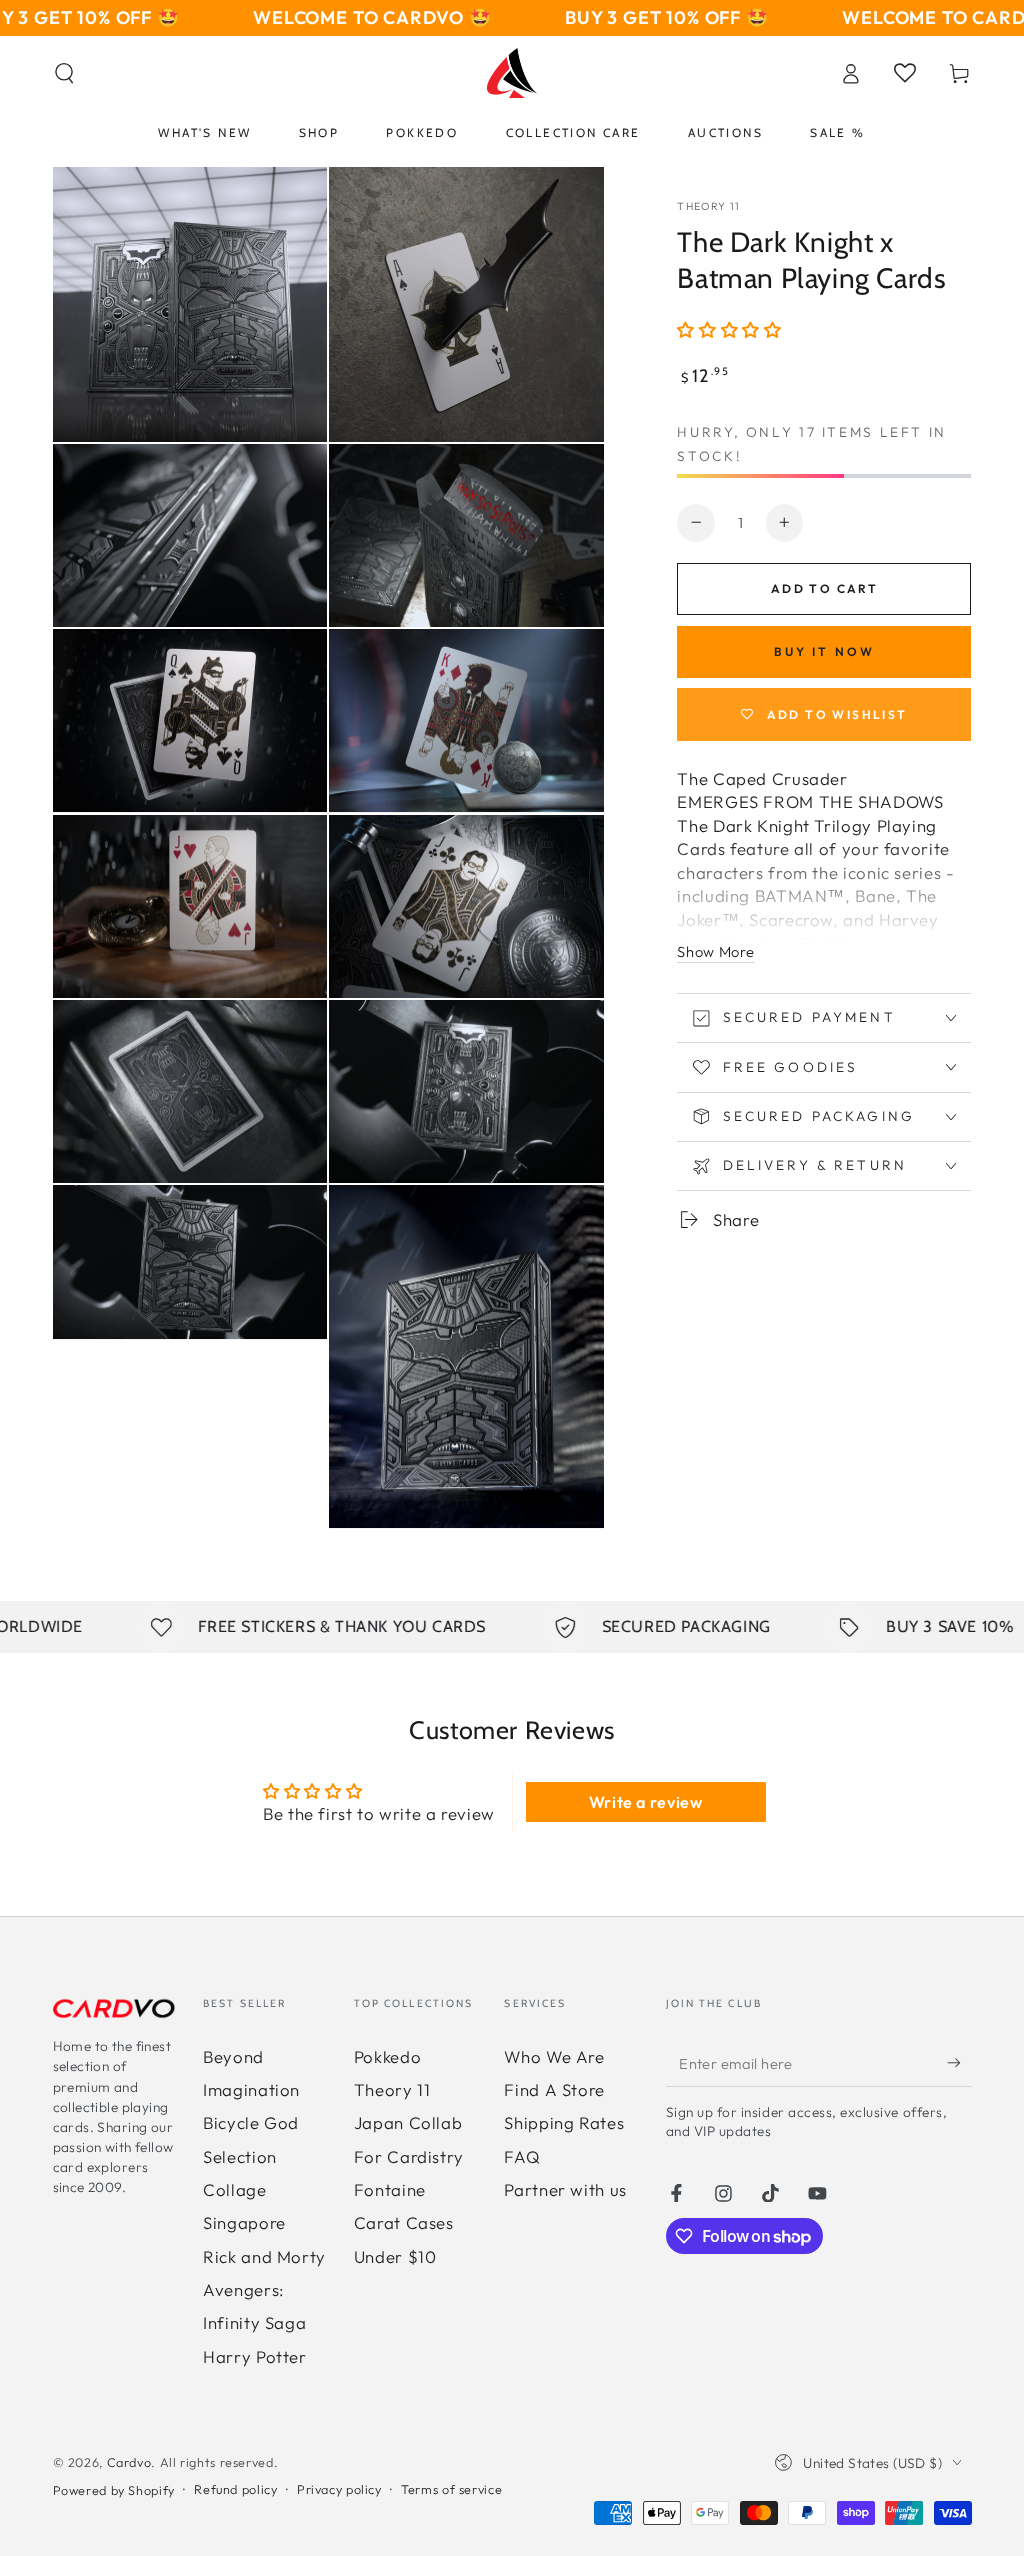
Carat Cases (404, 2222)
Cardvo (129, 2462)
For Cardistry (409, 2156)
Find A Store (554, 2089)
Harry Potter (255, 2356)
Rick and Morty (264, 2256)
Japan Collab (408, 2122)
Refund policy (235, 2489)
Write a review (646, 1802)
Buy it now (825, 651)
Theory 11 (708, 206)
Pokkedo (387, 2056)
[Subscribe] (959, 2063)
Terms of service (451, 2489)
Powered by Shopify (114, 2490)
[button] (64, 73)
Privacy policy (339, 2489)
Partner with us (565, 2189)
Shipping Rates (564, 2122)
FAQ (522, 2156)
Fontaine (390, 2189)
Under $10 (395, 2256)
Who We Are (554, 2056)
